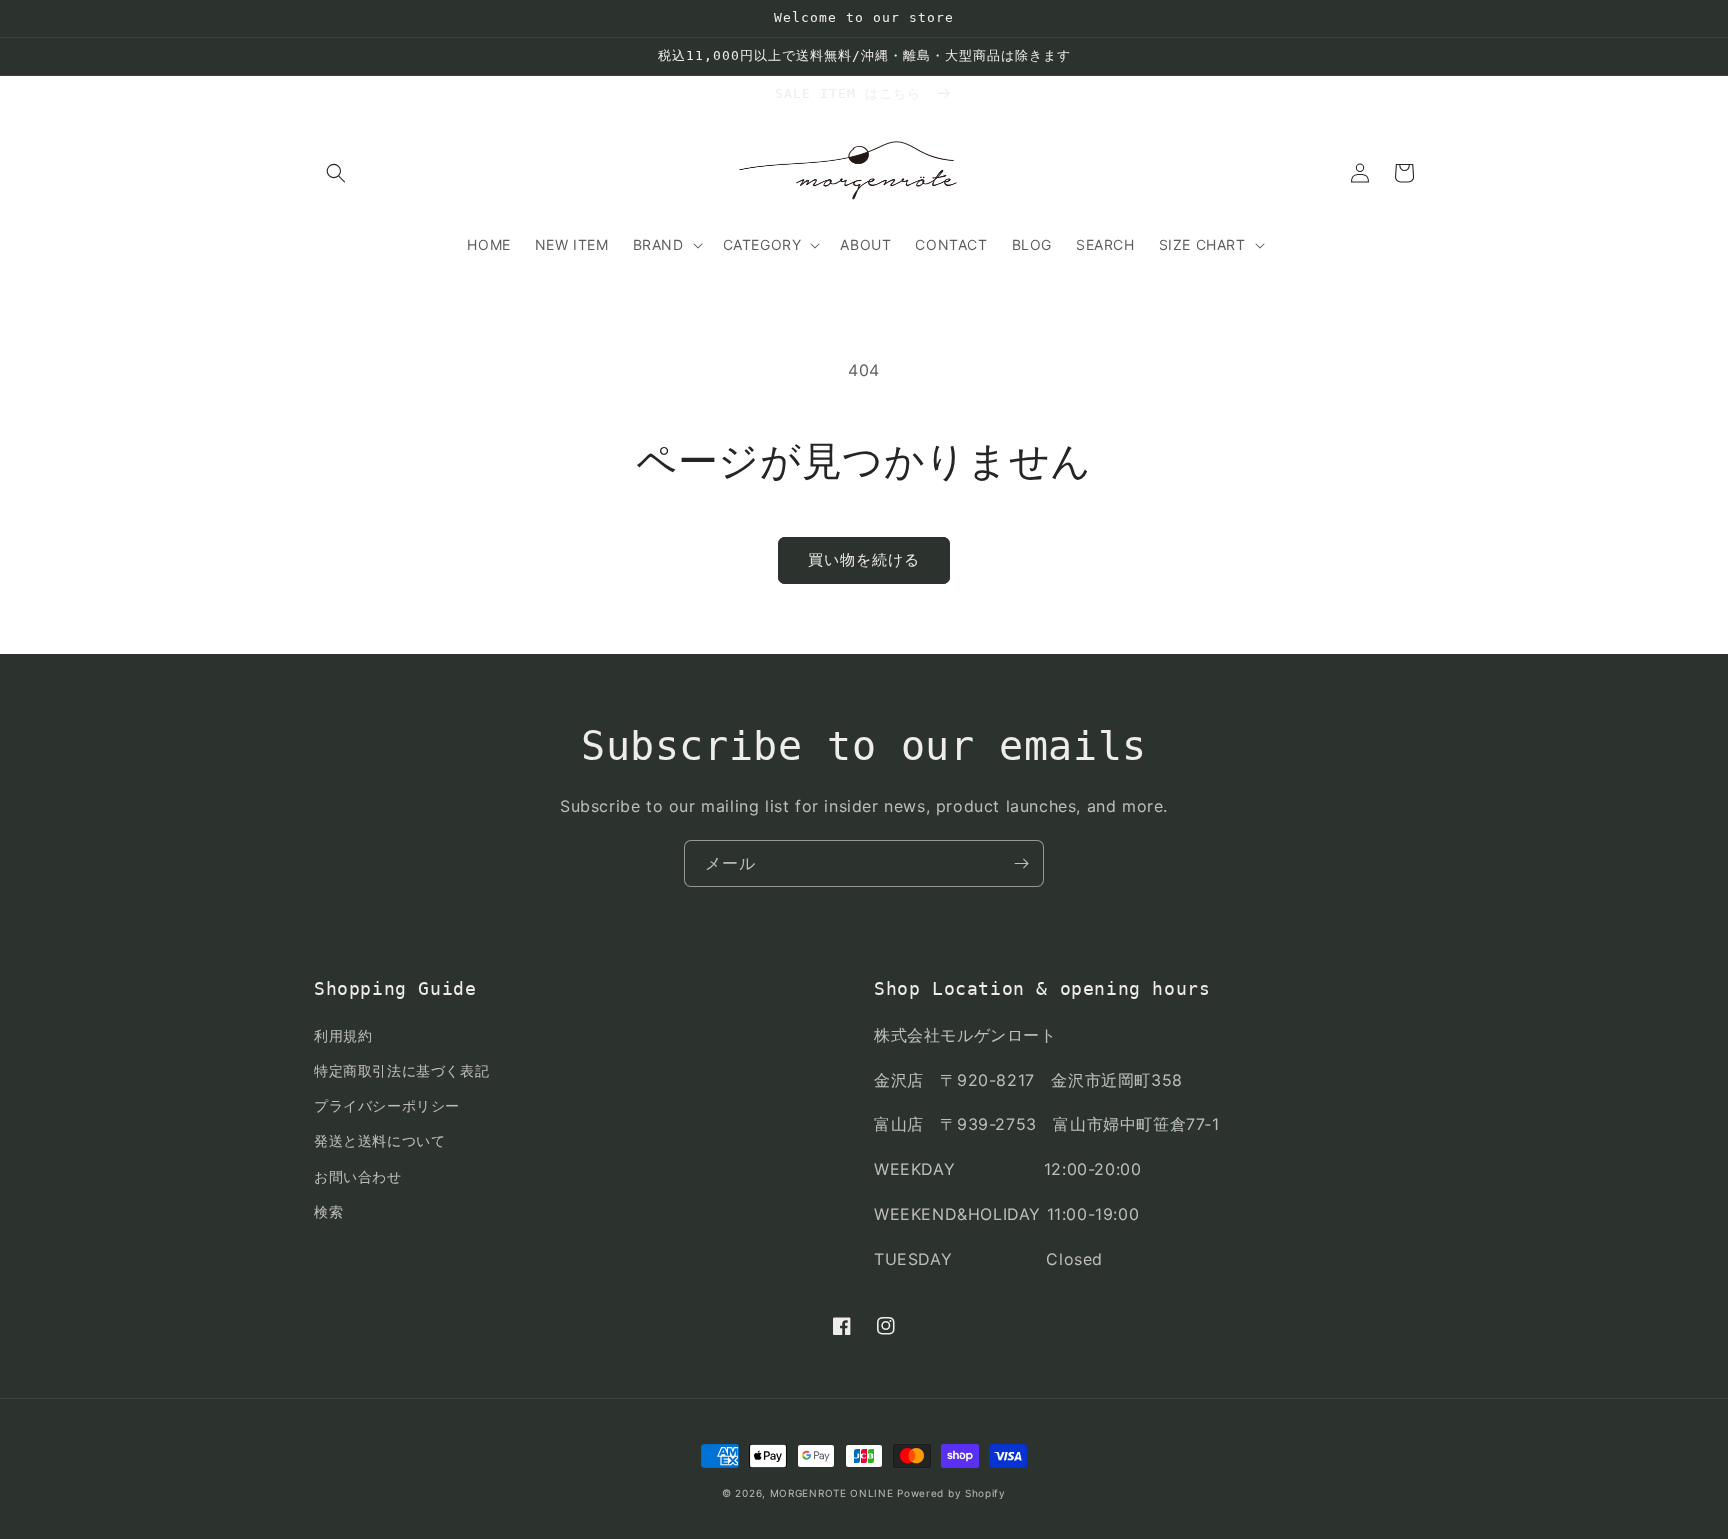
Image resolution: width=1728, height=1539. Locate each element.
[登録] (1021, 863)
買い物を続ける (864, 559)
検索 (328, 1211)
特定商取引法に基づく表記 (401, 1070)
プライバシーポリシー (387, 1105)
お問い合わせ (358, 1176)
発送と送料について (379, 1140)
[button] (336, 173)
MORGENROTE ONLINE (832, 1493)
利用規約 (343, 1035)
